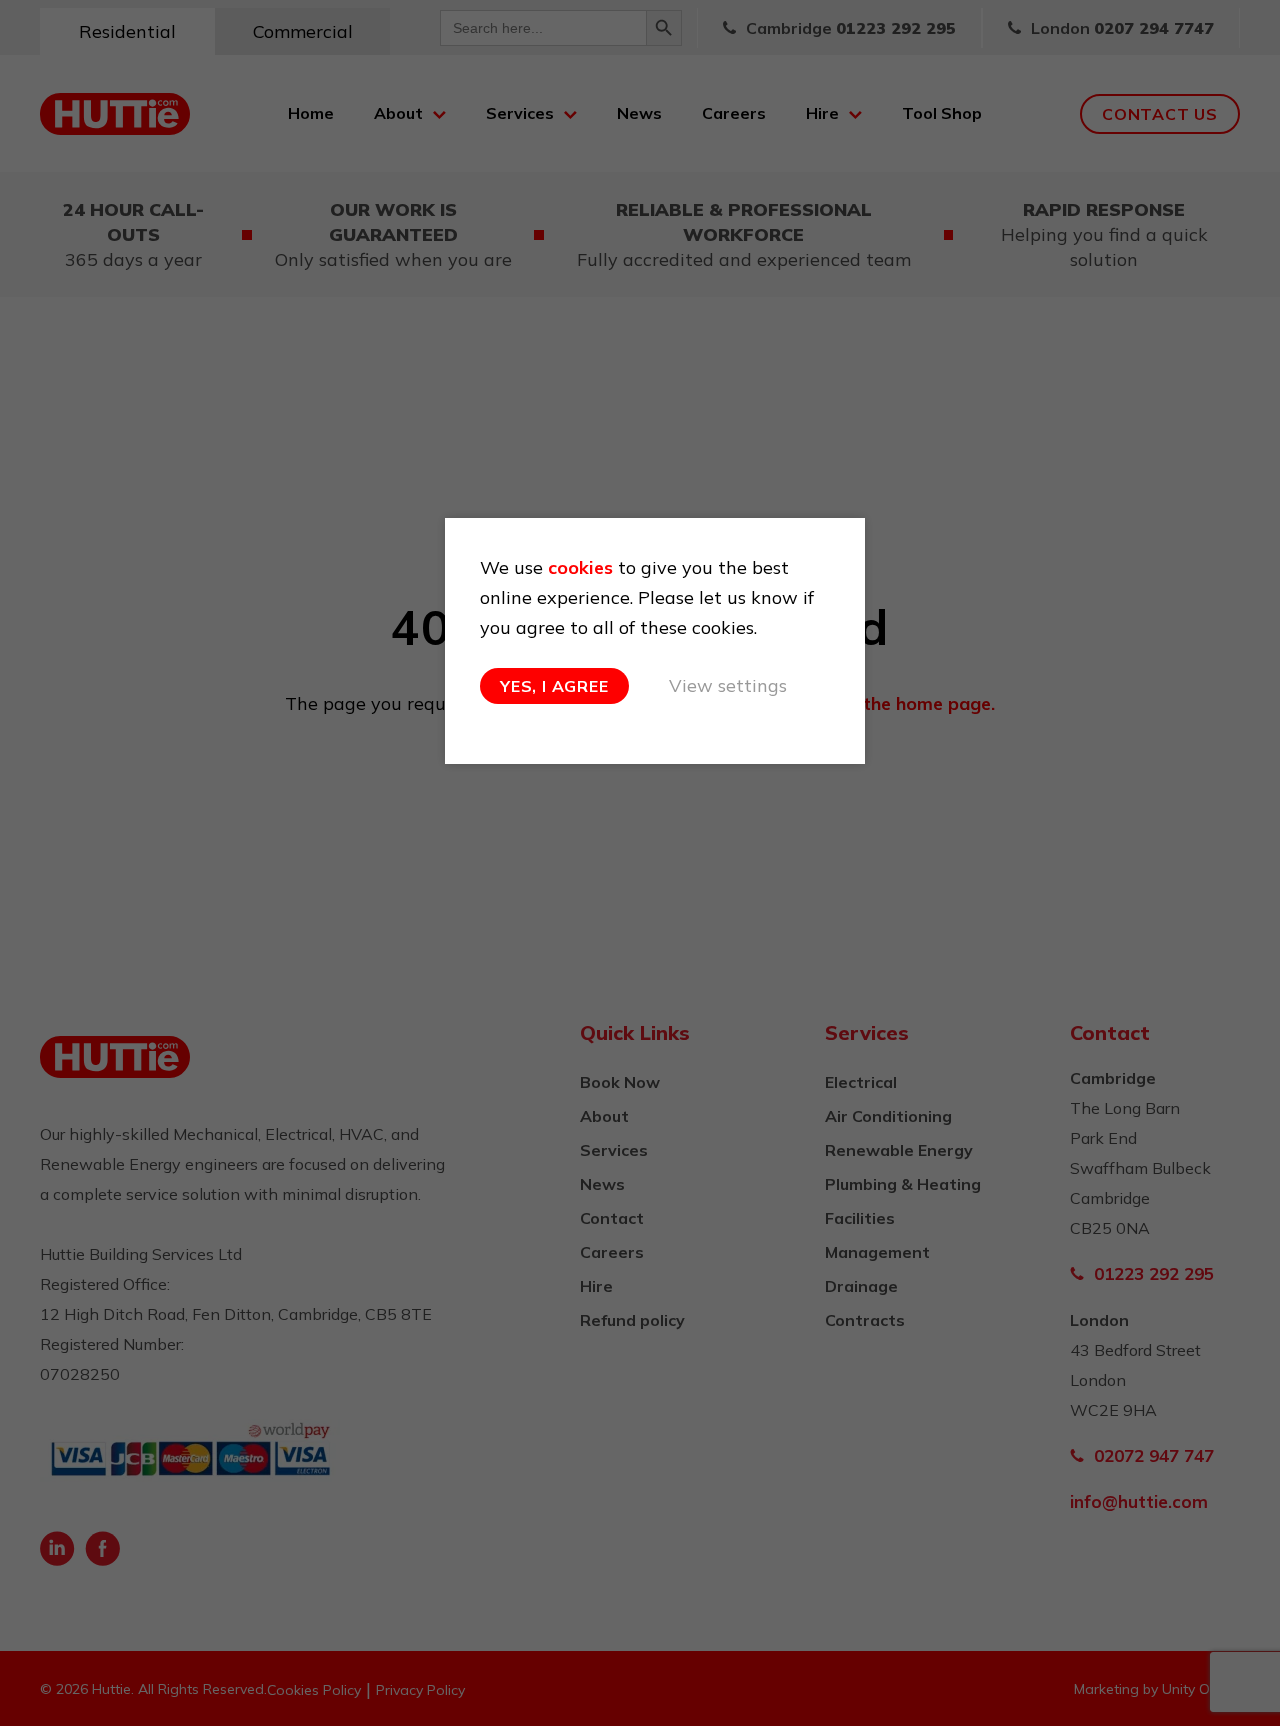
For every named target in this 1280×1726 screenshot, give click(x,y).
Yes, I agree (554, 686)
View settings (728, 685)
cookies (580, 567)
